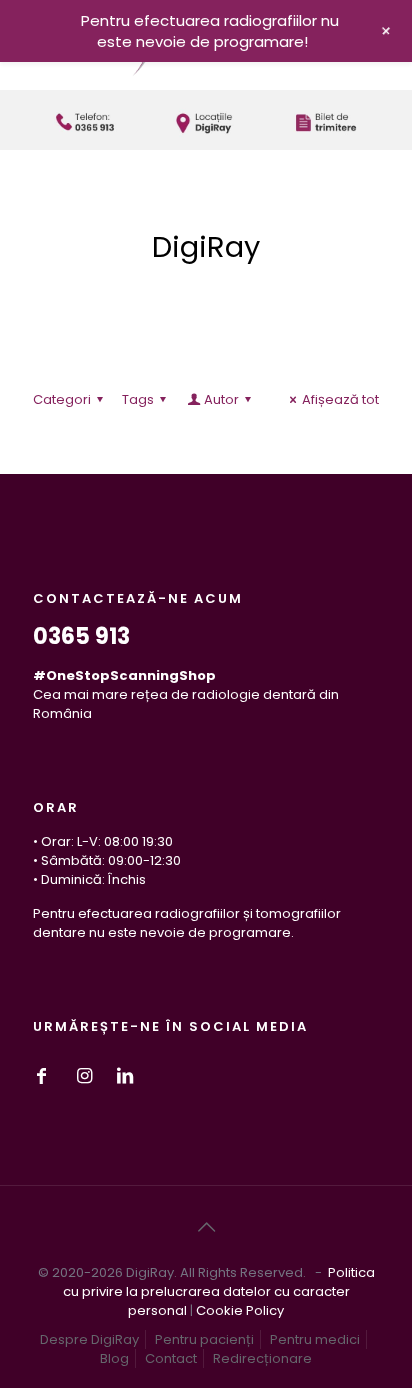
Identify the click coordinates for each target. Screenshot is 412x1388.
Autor (221, 399)
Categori (62, 399)
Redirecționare (262, 1358)
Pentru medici (315, 1339)
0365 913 (81, 636)
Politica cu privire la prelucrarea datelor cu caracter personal (219, 1291)
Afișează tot (340, 399)
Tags (138, 399)
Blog (114, 1358)
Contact (171, 1358)
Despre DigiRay (89, 1339)
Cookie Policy (240, 1310)
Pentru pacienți (204, 1339)
